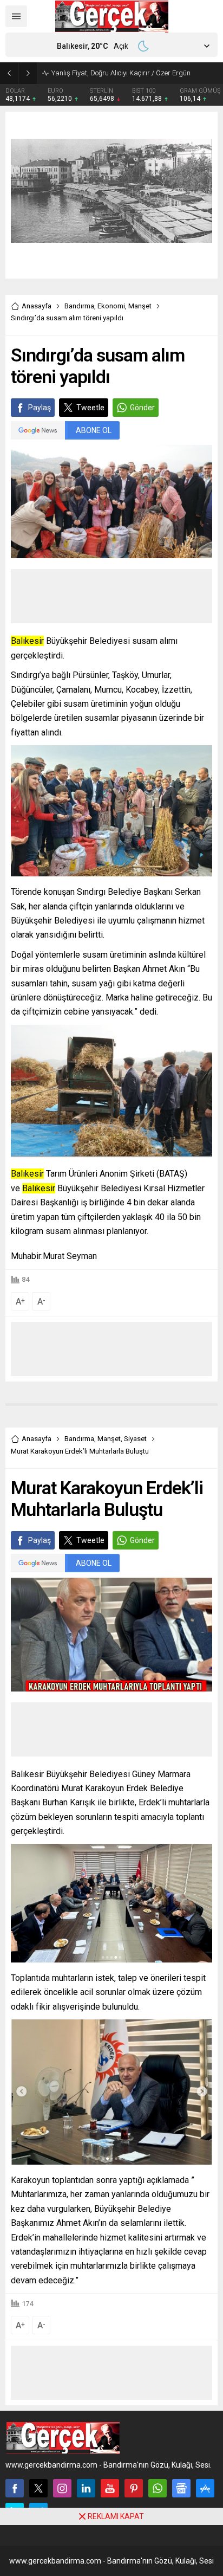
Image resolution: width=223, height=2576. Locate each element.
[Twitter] (38, 2488)
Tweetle (90, 408)
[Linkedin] (86, 2488)
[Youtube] (110, 2488)
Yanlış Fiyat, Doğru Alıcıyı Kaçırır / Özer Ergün (121, 73)
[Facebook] (15, 2488)
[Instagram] (62, 2488)
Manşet (140, 306)
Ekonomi (111, 306)
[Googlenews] (181, 2488)
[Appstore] (205, 2488)
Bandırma (79, 306)
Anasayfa (37, 306)
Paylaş (40, 408)
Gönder (142, 408)
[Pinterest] (134, 2488)
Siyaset (135, 1439)
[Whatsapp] (158, 2488)
